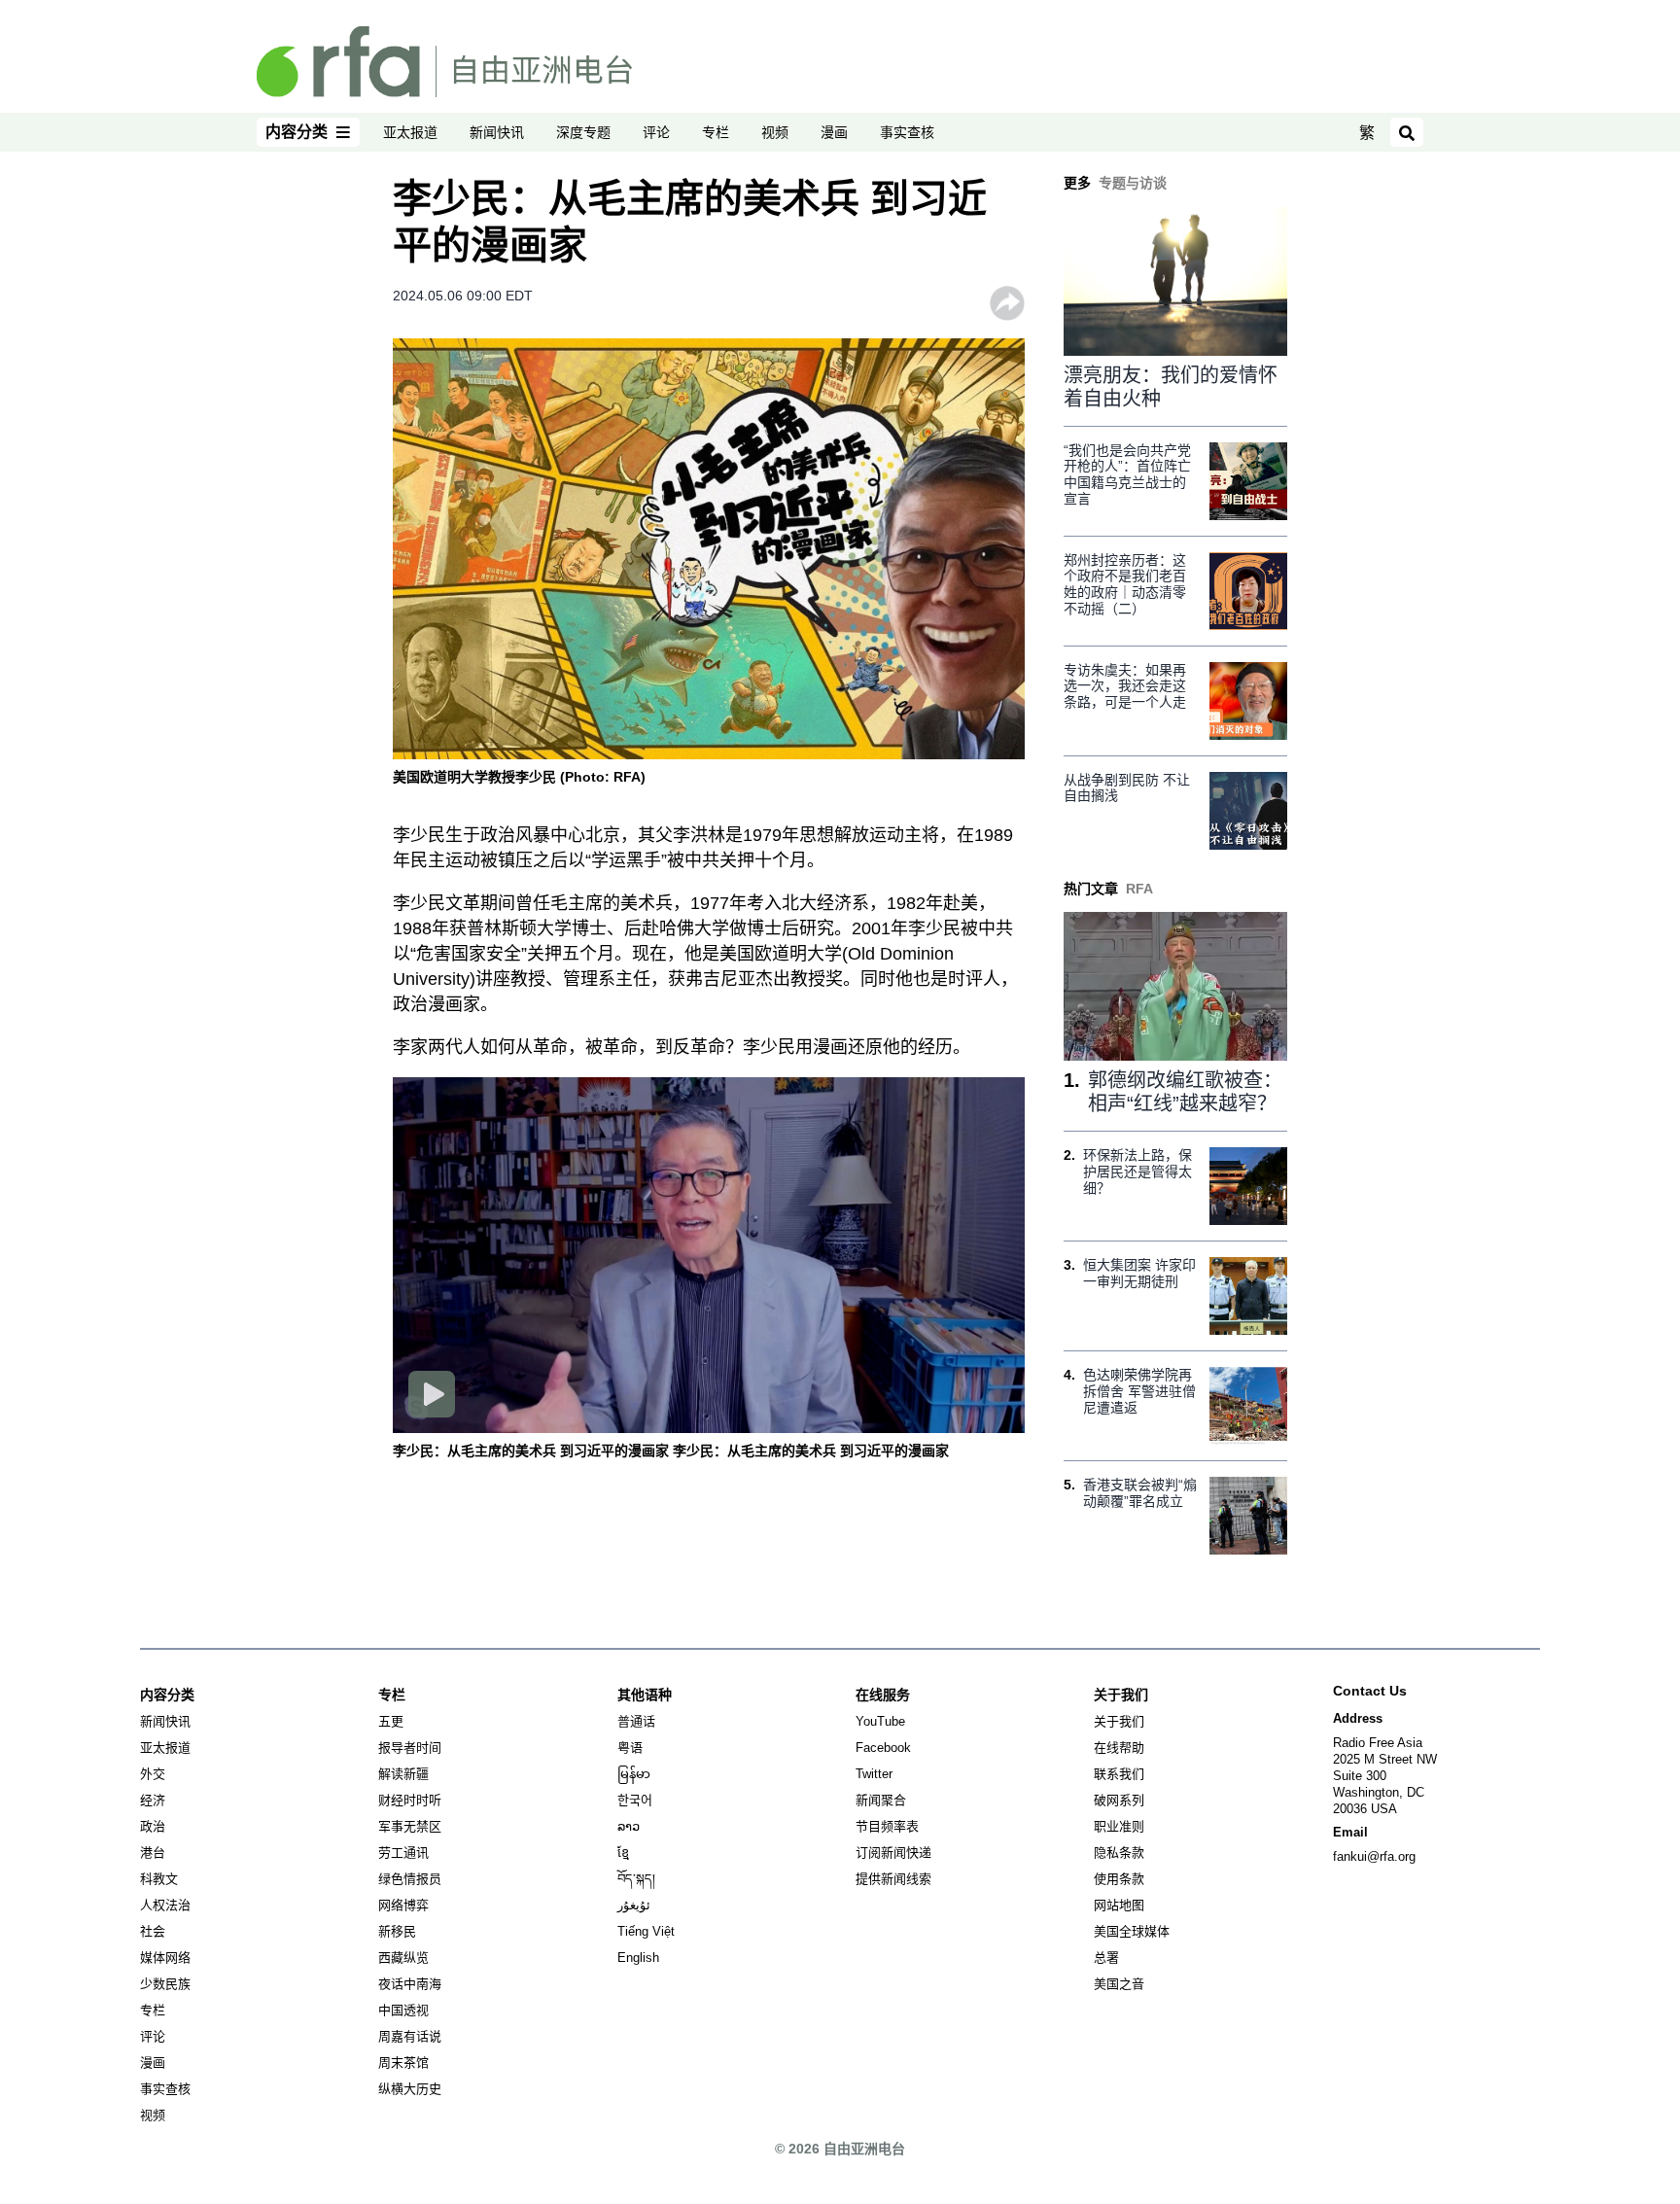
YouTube (880, 1721)
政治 (153, 1826)
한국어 (635, 1800)
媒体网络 (165, 1958)
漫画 (834, 132)
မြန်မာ (634, 1774)
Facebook (883, 1748)
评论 (656, 132)
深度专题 (583, 132)
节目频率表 (887, 1826)
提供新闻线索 (893, 1879)
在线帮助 (1119, 1748)
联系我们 (1119, 1774)
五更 (391, 1721)
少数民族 (165, 1984)
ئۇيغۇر (634, 1905)
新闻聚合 (881, 1800)
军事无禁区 (410, 1826)
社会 (153, 1931)
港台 (153, 1853)
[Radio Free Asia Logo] (444, 60)
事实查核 (907, 132)
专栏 (716, 132)
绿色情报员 (410, 1879)
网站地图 (1119, 1905)
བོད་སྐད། (636, 1879)
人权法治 (165, 1905)
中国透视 (403, 2010)
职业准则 (1119, 1826)
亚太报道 (410, 132)
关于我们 (1119, 1721)
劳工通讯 (403, 1853)
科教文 (159, 1879)
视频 (775, 132)
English (638, 1958)
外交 (153, 1774)
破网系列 (1119, 1800)
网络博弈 (403, 1905)
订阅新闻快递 (893, 1853)
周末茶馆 (403, 2063)
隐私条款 (1119, 1853)
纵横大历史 (410, 2089)
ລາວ (629, 1826)
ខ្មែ (623, 1853)
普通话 (636, 1721)
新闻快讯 (497, 132)
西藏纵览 (403, 1958)
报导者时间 (410, 1748)
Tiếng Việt (646, 1931)
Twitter (874, 1774)
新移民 (397, 1931)
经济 (153, 1800)
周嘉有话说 (410, 2036)
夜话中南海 (410, 1984)
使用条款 (1119, 1879)
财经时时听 (410, 1800)
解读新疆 (403, 1774)
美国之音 (1119, 1984)
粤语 (630, 1748)
